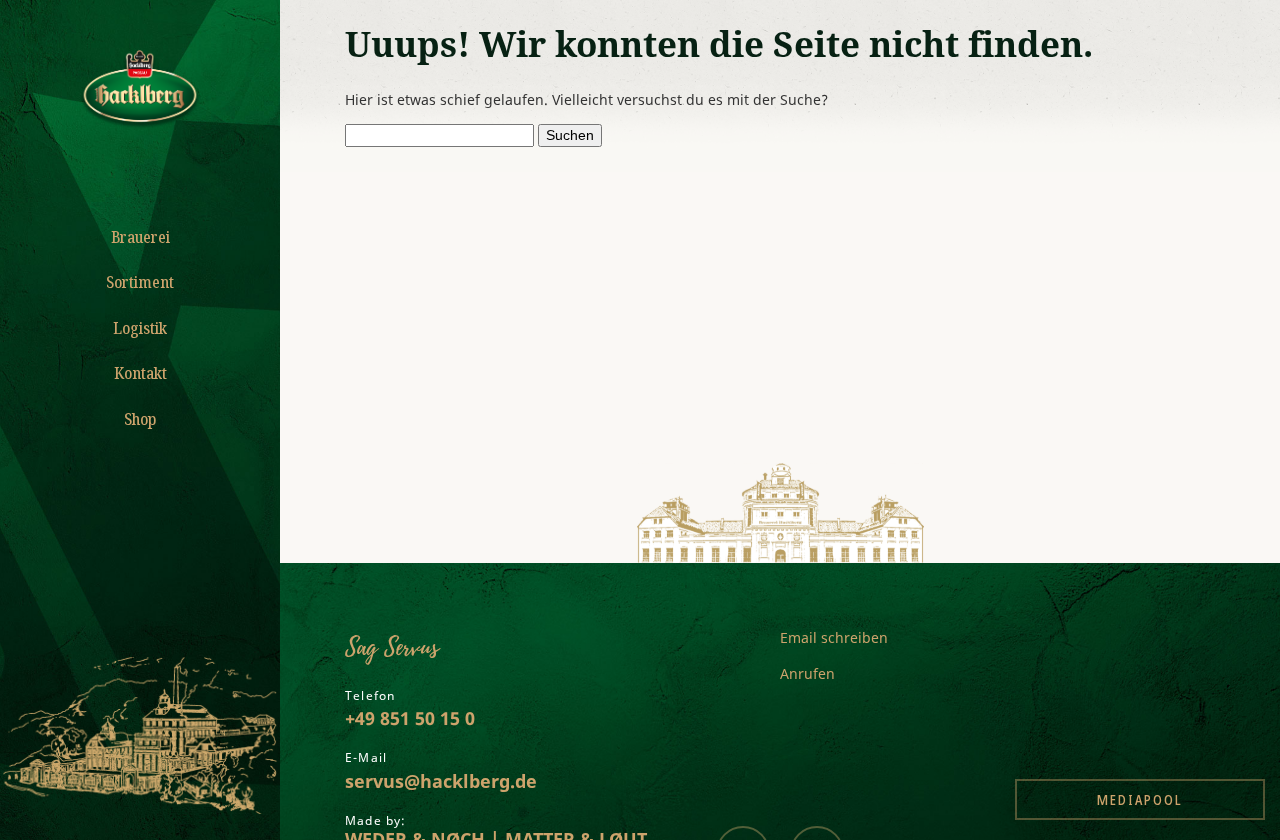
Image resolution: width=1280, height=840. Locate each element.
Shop (140, 419)
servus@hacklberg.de (441, 781)
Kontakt (140, 373)
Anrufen (807, 673)
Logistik (140, 328)
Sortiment (140, 282)
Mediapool (1140, 799)
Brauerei (140, 237)
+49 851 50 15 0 (410, 718)
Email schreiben (834, 637)
